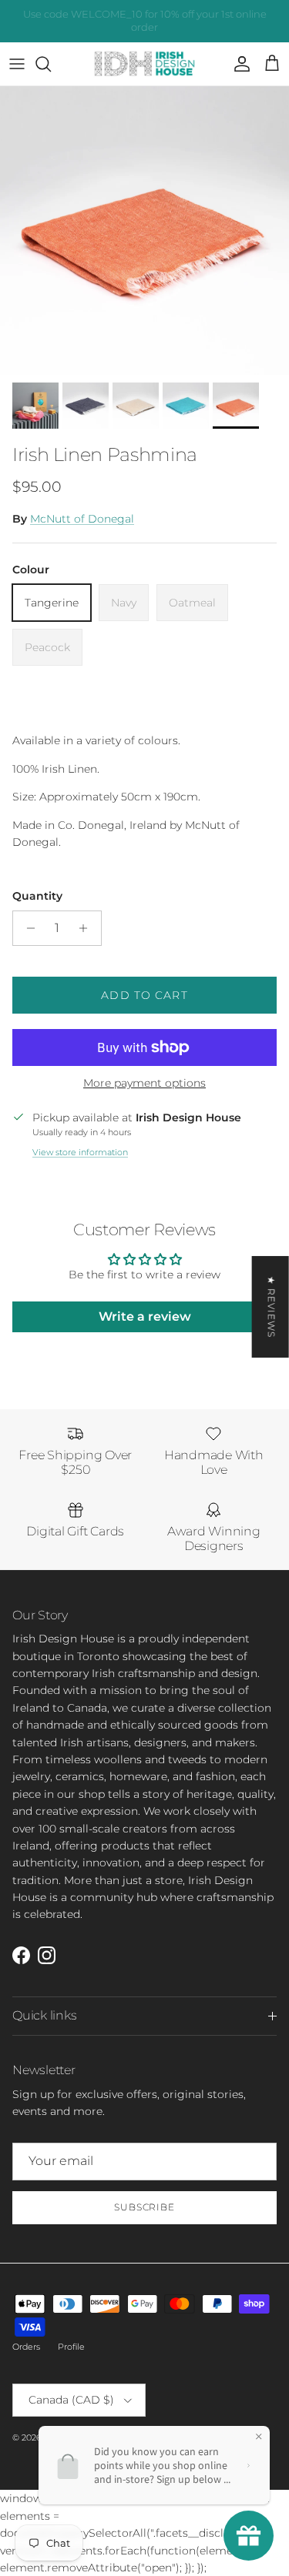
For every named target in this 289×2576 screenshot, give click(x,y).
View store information (80, 1152)
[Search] (51, 64)
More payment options (144, 1083)
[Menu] (17, 64)
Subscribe (145, 2207)
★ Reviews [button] (272, 1306)
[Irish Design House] (144, 64)
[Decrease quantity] (27, 928)
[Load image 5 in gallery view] (144, 231)
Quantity (37, 896)
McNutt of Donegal (82, 519)
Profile (71, 2347)
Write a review (145, 1316)
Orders (26, 2347)
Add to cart (144, 995)
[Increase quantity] (87, 928)
